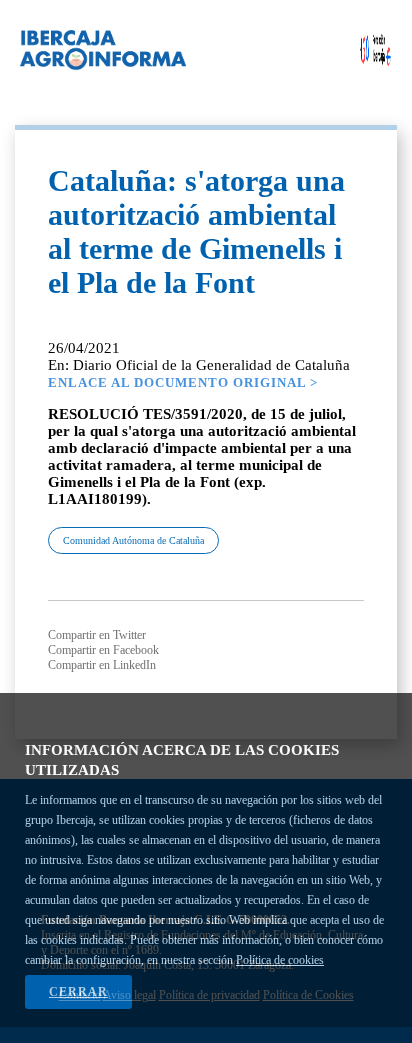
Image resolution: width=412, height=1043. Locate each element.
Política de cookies (280, 960)
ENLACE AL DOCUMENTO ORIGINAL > (183, 382)
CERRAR (78, 992)
